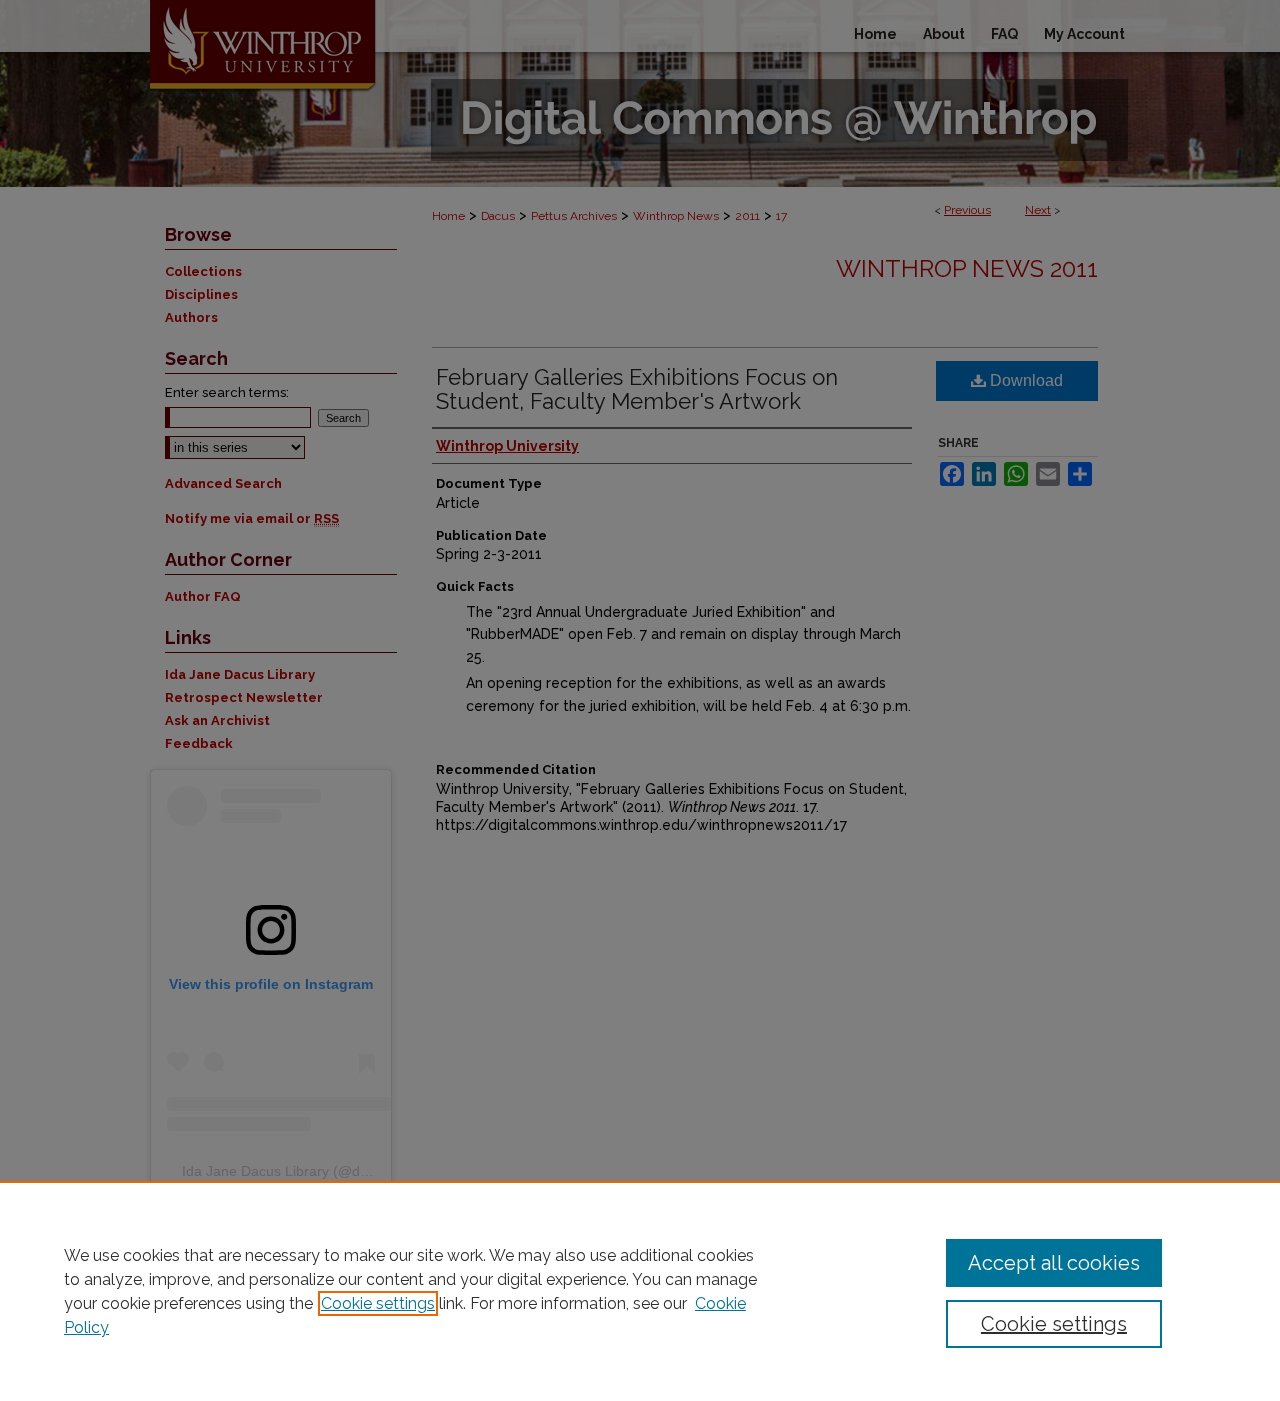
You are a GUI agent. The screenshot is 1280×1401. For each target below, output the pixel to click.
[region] (640, 1291)
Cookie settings (378, 1303)
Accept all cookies (1054, 1263)
